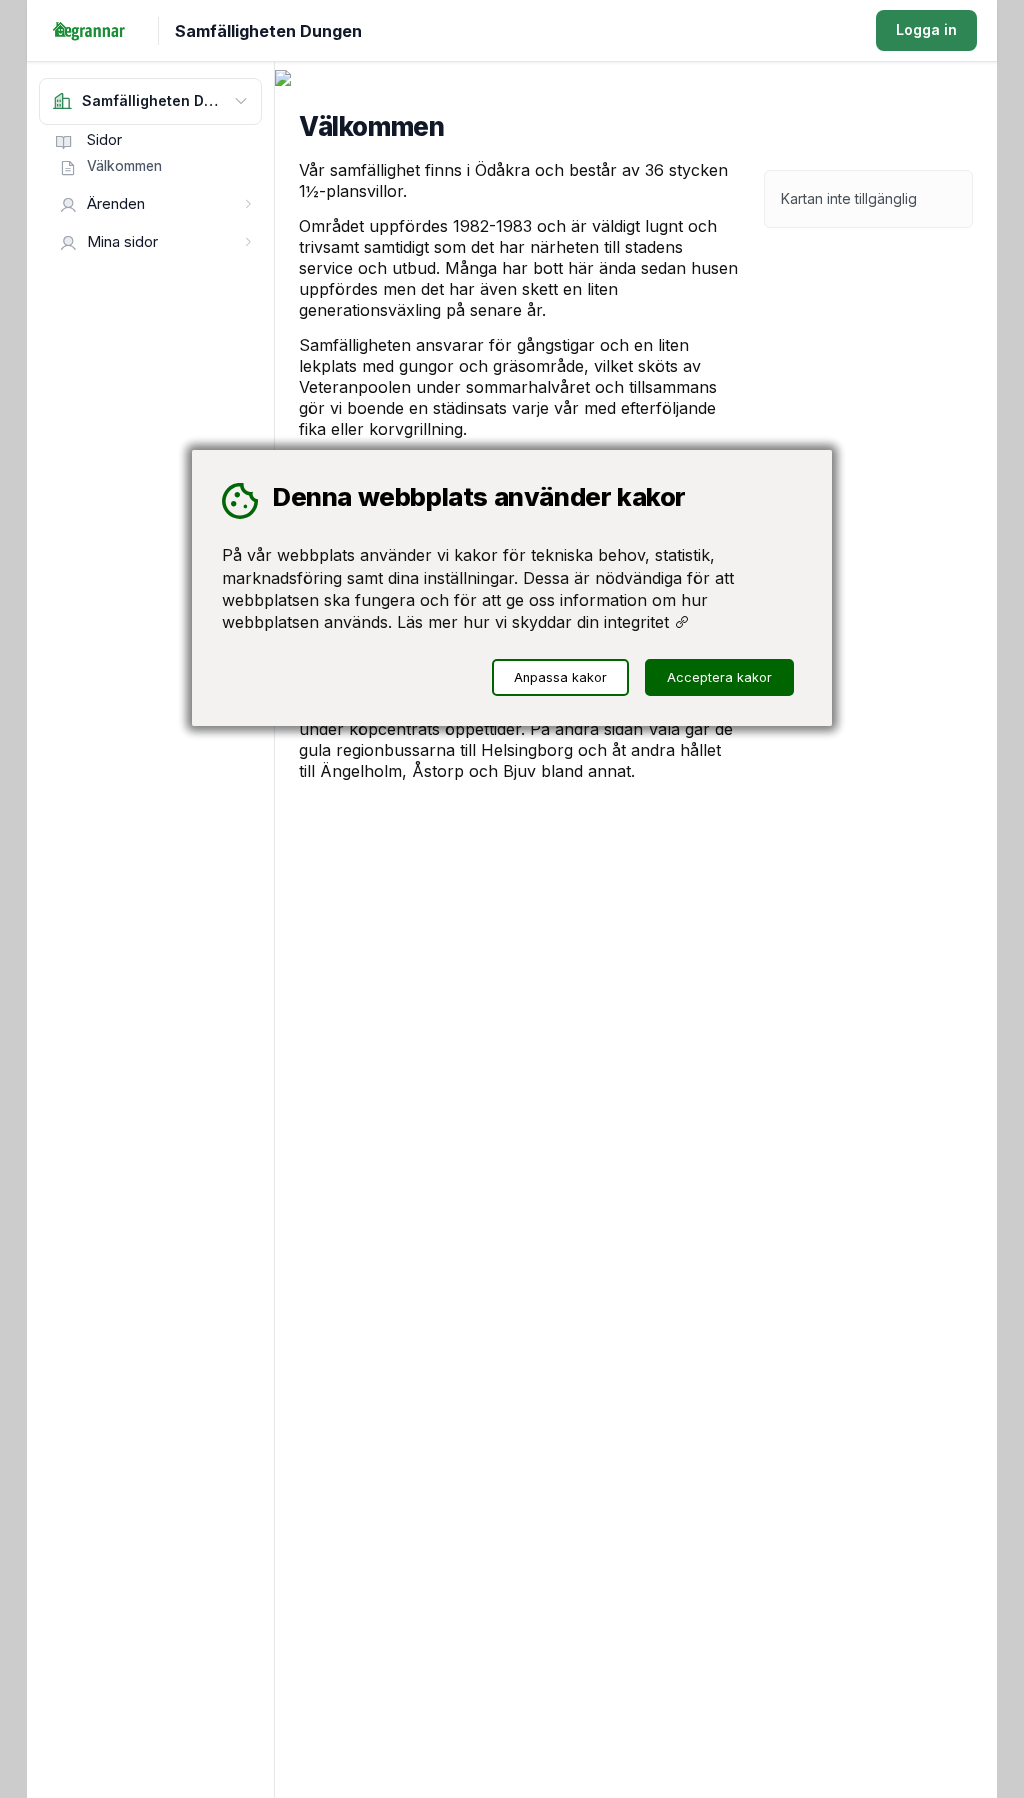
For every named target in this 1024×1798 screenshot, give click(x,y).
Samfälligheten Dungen (268, 31)
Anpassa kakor (560, 677)
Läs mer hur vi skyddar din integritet (535, 622)
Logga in (926, 29)
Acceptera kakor (719, 677)
